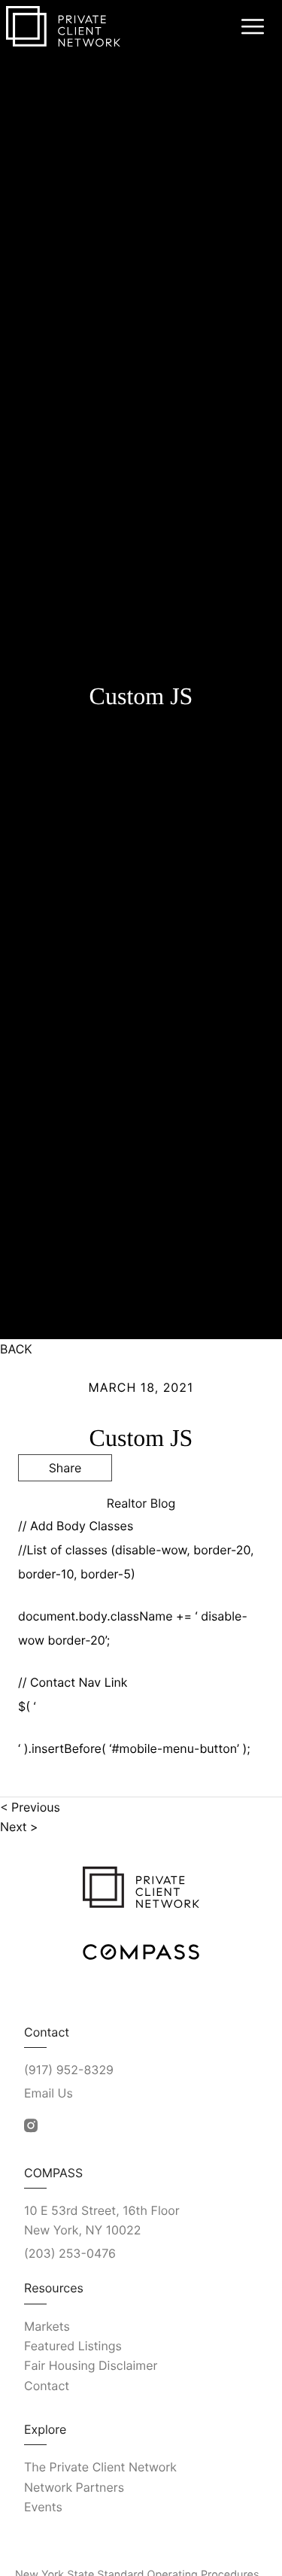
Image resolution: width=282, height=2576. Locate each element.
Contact (47, 2386)
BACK (16, 1349)
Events (43, 2507)
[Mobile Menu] (250, 26)
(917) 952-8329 (69, 2070)
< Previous (30, 1807)
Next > (19, 1827)
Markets (47, 2326)
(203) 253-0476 (70, 2253)
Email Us (49, 2093)
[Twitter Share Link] (65, 1508)
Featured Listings (73, 2346)
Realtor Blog (141, 1503)
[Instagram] (31, 2126)
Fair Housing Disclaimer (91, 2365)
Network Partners (74, 2487)
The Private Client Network (100, 2467)
